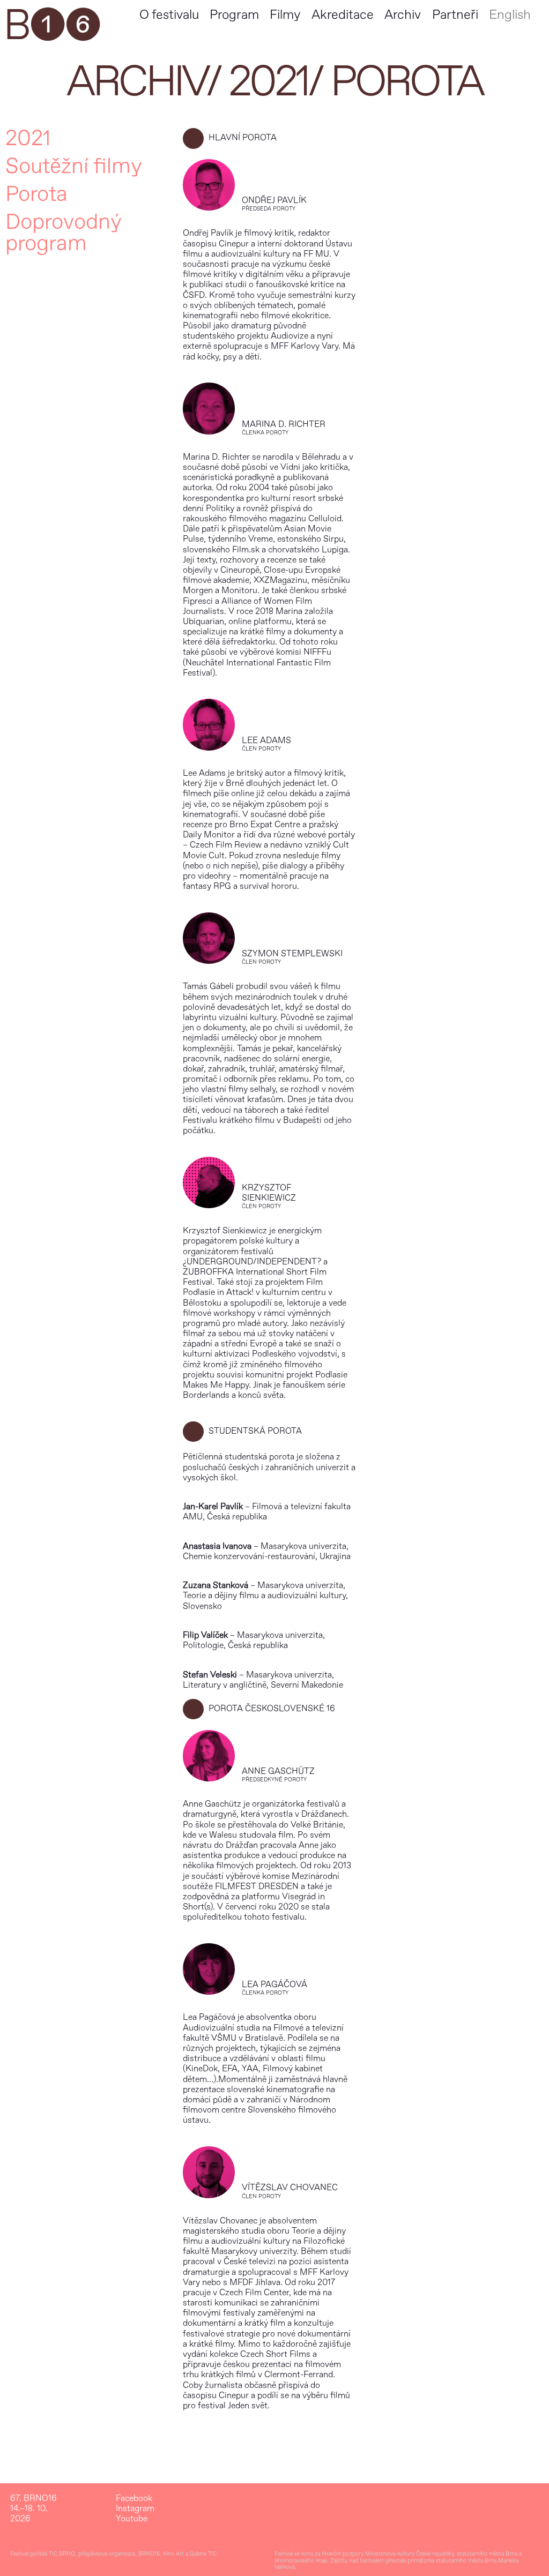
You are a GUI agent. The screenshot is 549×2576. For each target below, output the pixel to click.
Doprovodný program (63, 233)
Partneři (455, 15)
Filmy (285, 15)
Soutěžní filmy (74, 167)
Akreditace (343, 15)
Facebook (134, 2499)
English (510, 15)
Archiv (403, 15)
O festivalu (169, 15)
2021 (268, 82)
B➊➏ (51, 26)
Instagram (135, 2509)
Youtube (132, 2519)
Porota (36, 194)
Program (234, 15)
